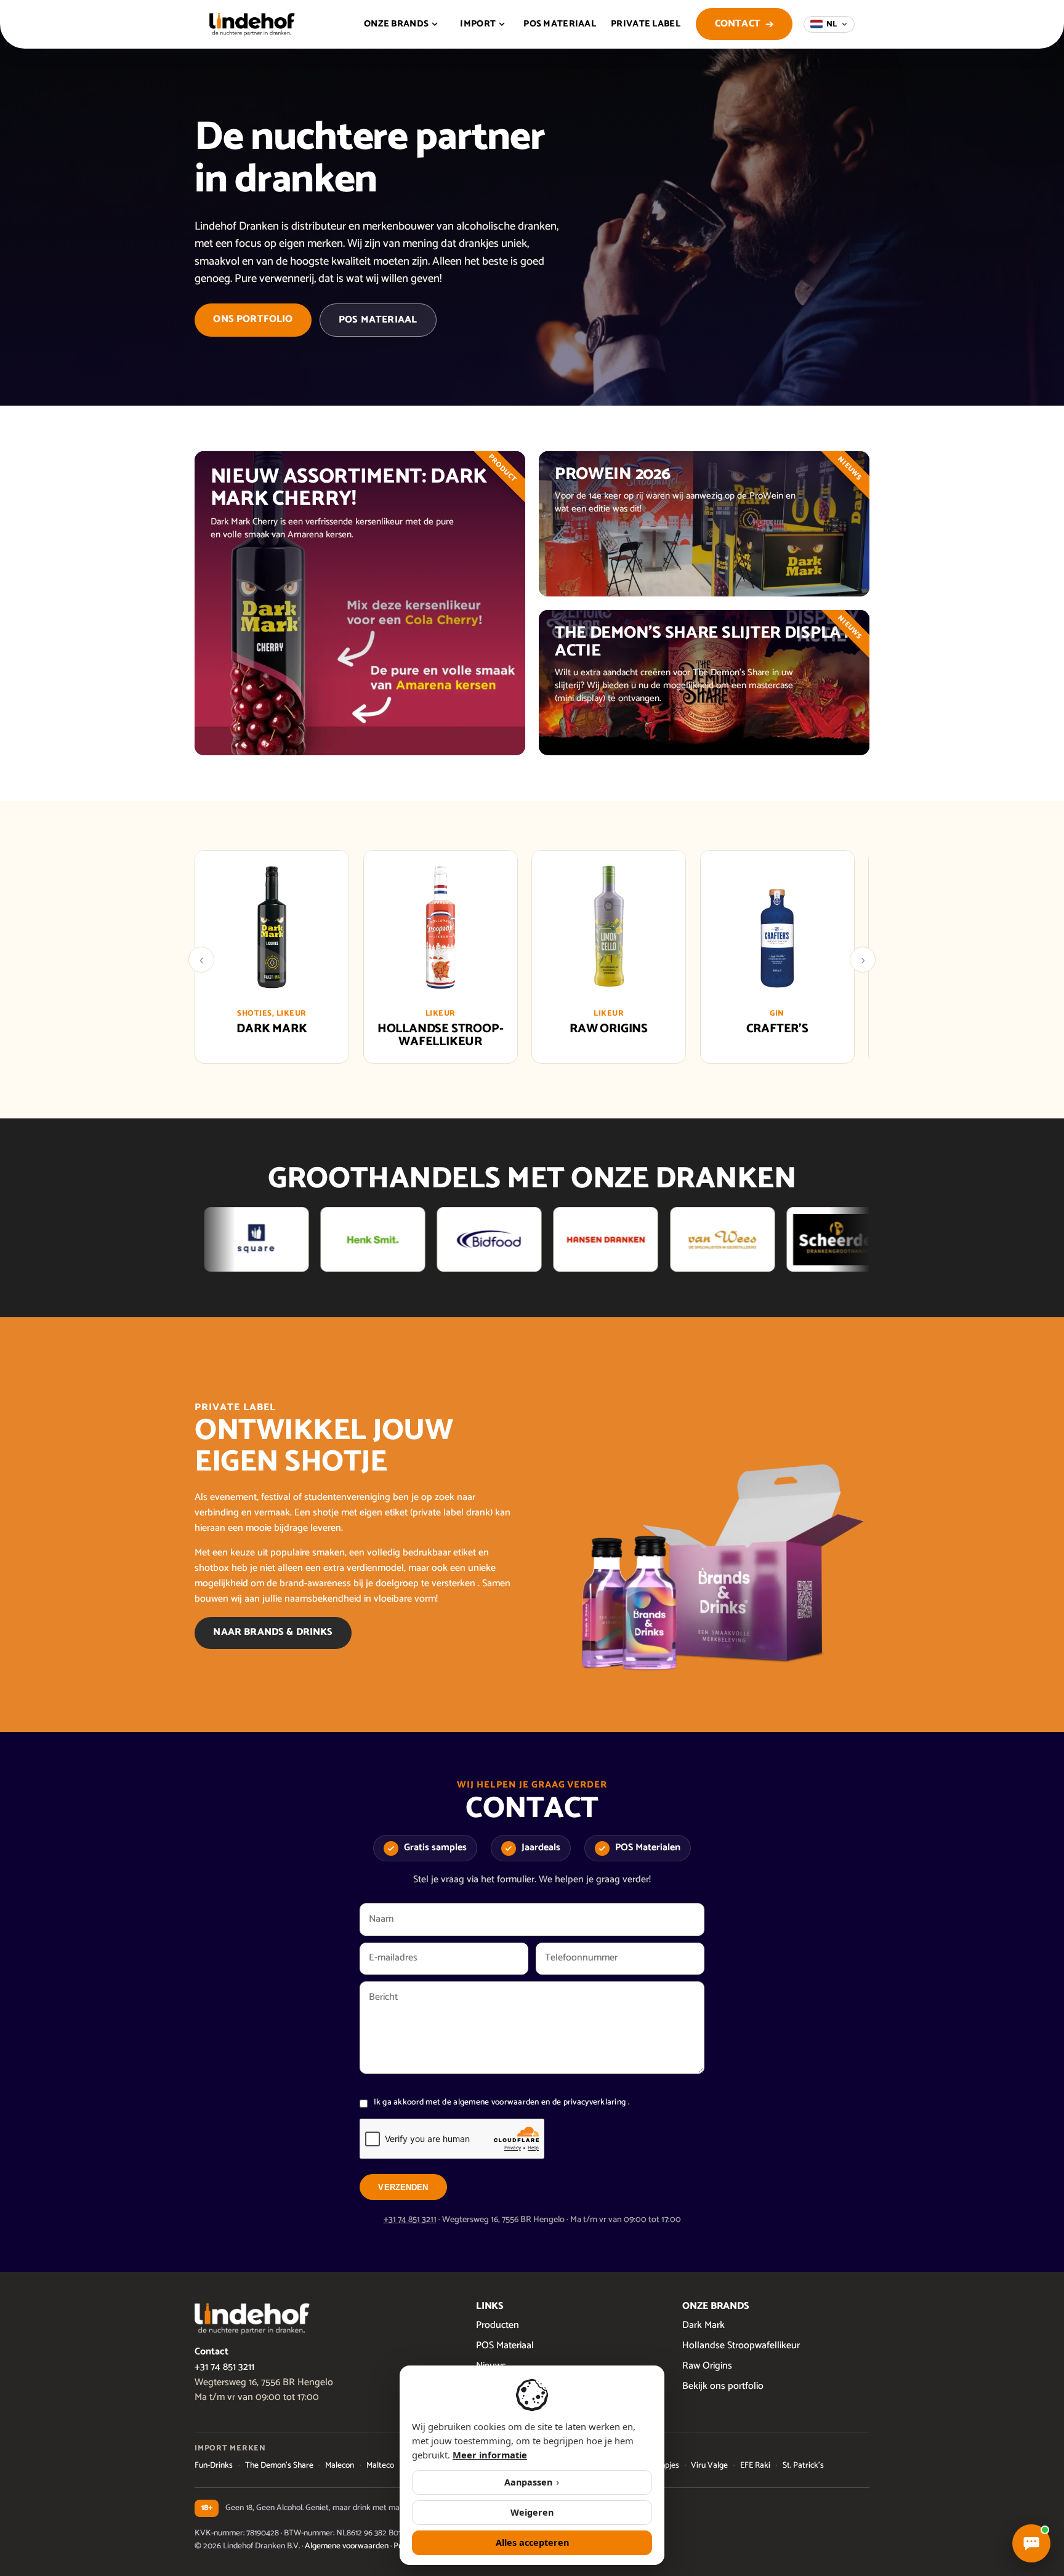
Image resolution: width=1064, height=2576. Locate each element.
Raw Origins (707, 2366)
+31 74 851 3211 (410, 2220)
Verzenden (403, 2187)
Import (478, 24)
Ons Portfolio (253, 319)
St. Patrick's (803, 2465)
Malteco (380, 2465)
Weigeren (532, 2512)
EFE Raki (755, 2465)
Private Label (646, 24)
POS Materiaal (560, 24)
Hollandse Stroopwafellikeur (741, 2345)
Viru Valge (709, 2465)
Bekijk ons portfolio (723, 2386)
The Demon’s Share (279, 2465)
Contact (738, 24)
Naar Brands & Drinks (273, 1632)
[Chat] (1031, 2543)
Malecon (340, 2465)
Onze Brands (396, 24)
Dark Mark (703, 2325)
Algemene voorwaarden (347, 2546)
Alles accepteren (532, 2542)
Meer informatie (490, 2455)
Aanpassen (532, 2482)
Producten (498, 2325)
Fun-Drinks (214, 2465)
